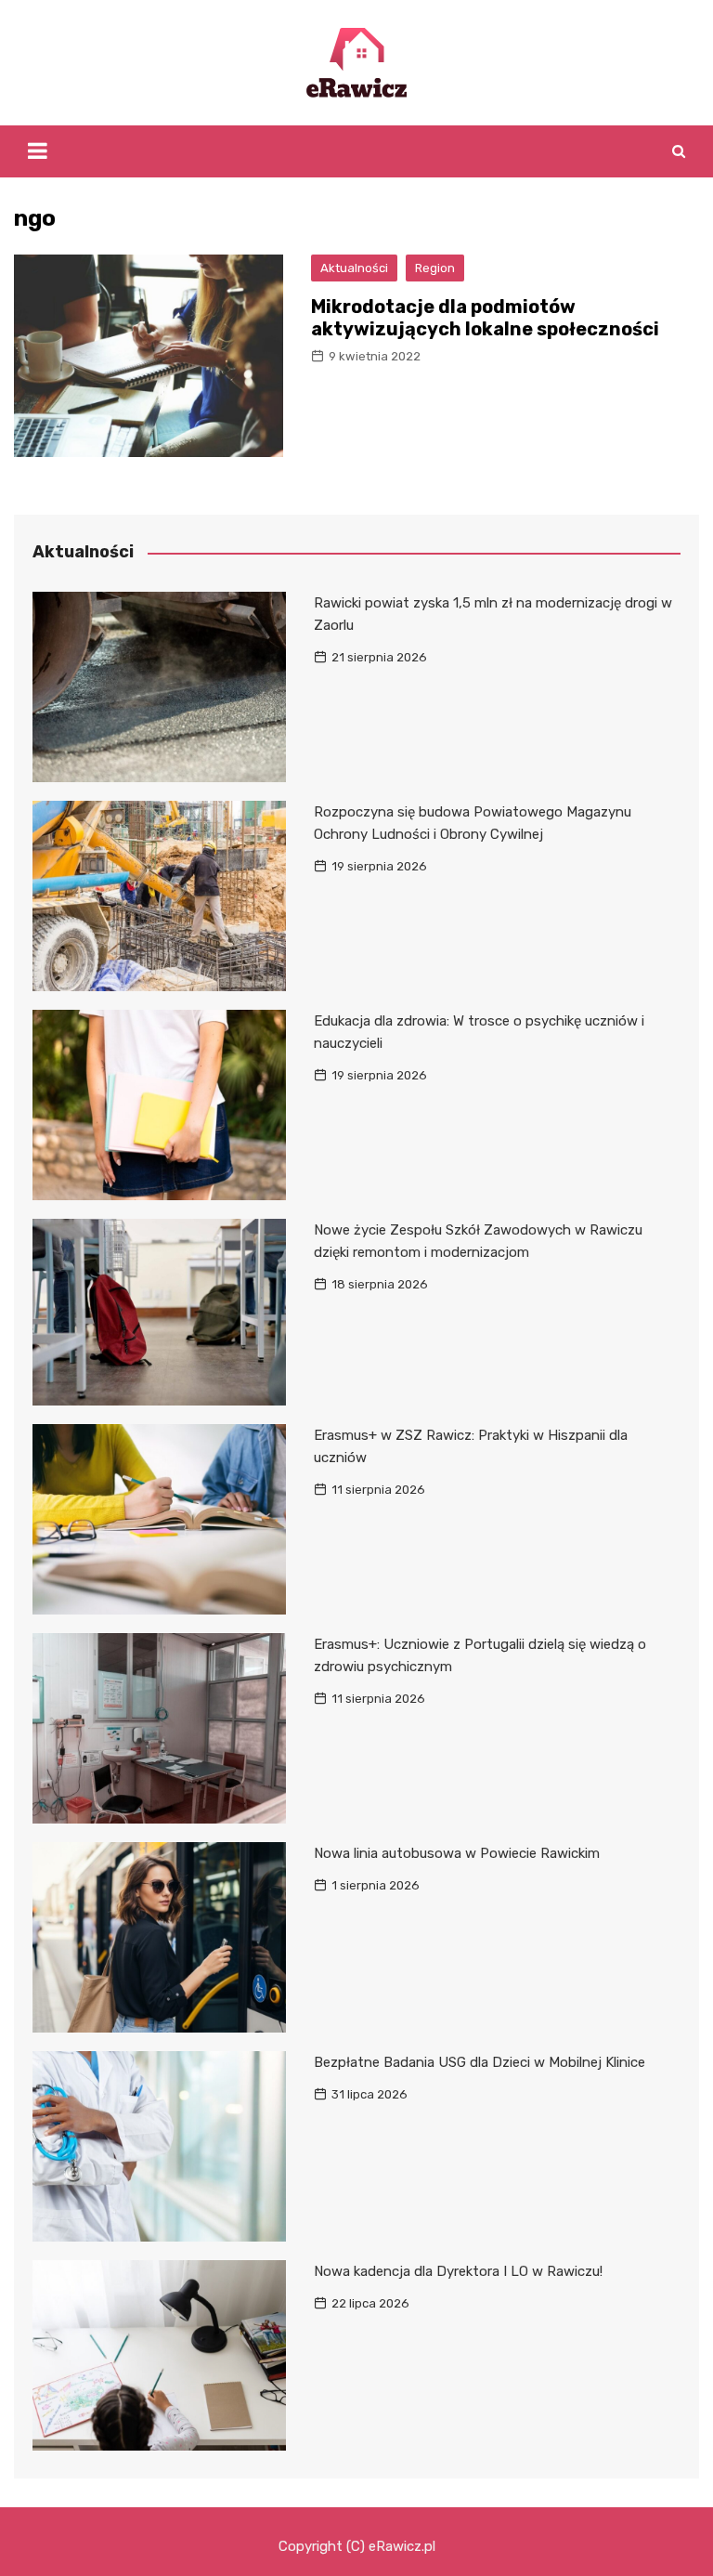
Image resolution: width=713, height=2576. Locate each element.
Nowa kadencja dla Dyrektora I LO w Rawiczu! (458, 2271)
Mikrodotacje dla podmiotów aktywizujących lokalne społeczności (485, 318)
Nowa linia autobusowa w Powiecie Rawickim (457, 1853)
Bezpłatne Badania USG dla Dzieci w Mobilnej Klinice (480, 2062)
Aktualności (354, 268)
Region (435, 268)
